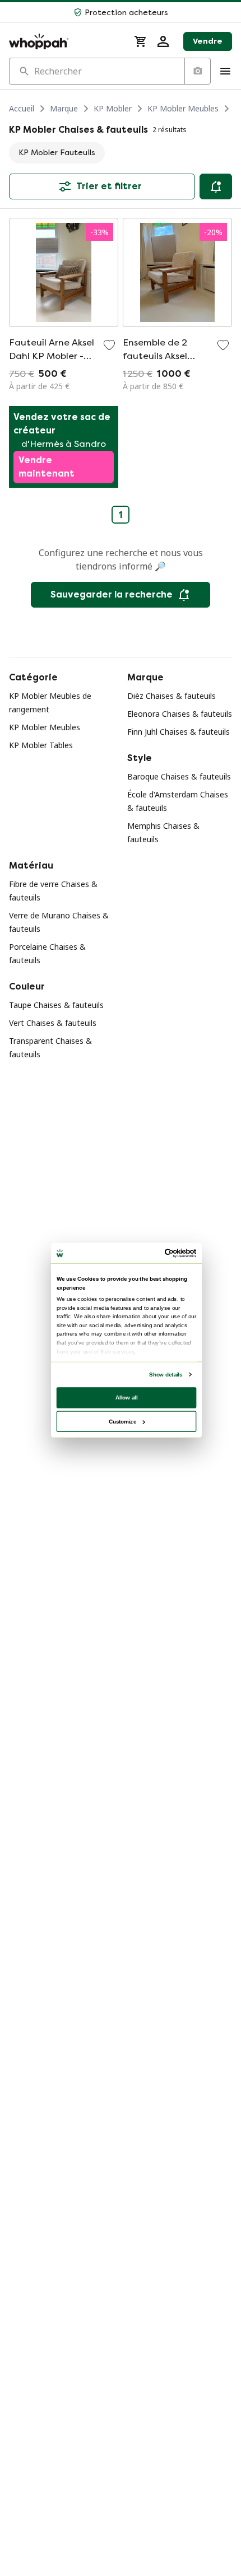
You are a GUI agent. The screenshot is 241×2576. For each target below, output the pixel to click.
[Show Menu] (225, 71)
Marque (64, 108)
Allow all (127, 1397)
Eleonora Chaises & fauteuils (180, 714)
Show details (166, 1375)
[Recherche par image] (197, 71)
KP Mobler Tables (41, 745)
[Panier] (141, 41)
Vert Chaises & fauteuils (53, 1023)
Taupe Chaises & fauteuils (56, 1005)
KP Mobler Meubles (183, 108)
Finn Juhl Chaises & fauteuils (179, 732)
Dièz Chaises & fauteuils (172, 696)
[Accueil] (65, 41)
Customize (122, 1421)
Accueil (22, 108)
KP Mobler (113, 108)
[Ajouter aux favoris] (109, 345)
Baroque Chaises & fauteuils (179, 776)
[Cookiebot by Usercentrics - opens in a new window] (165, 1254)
